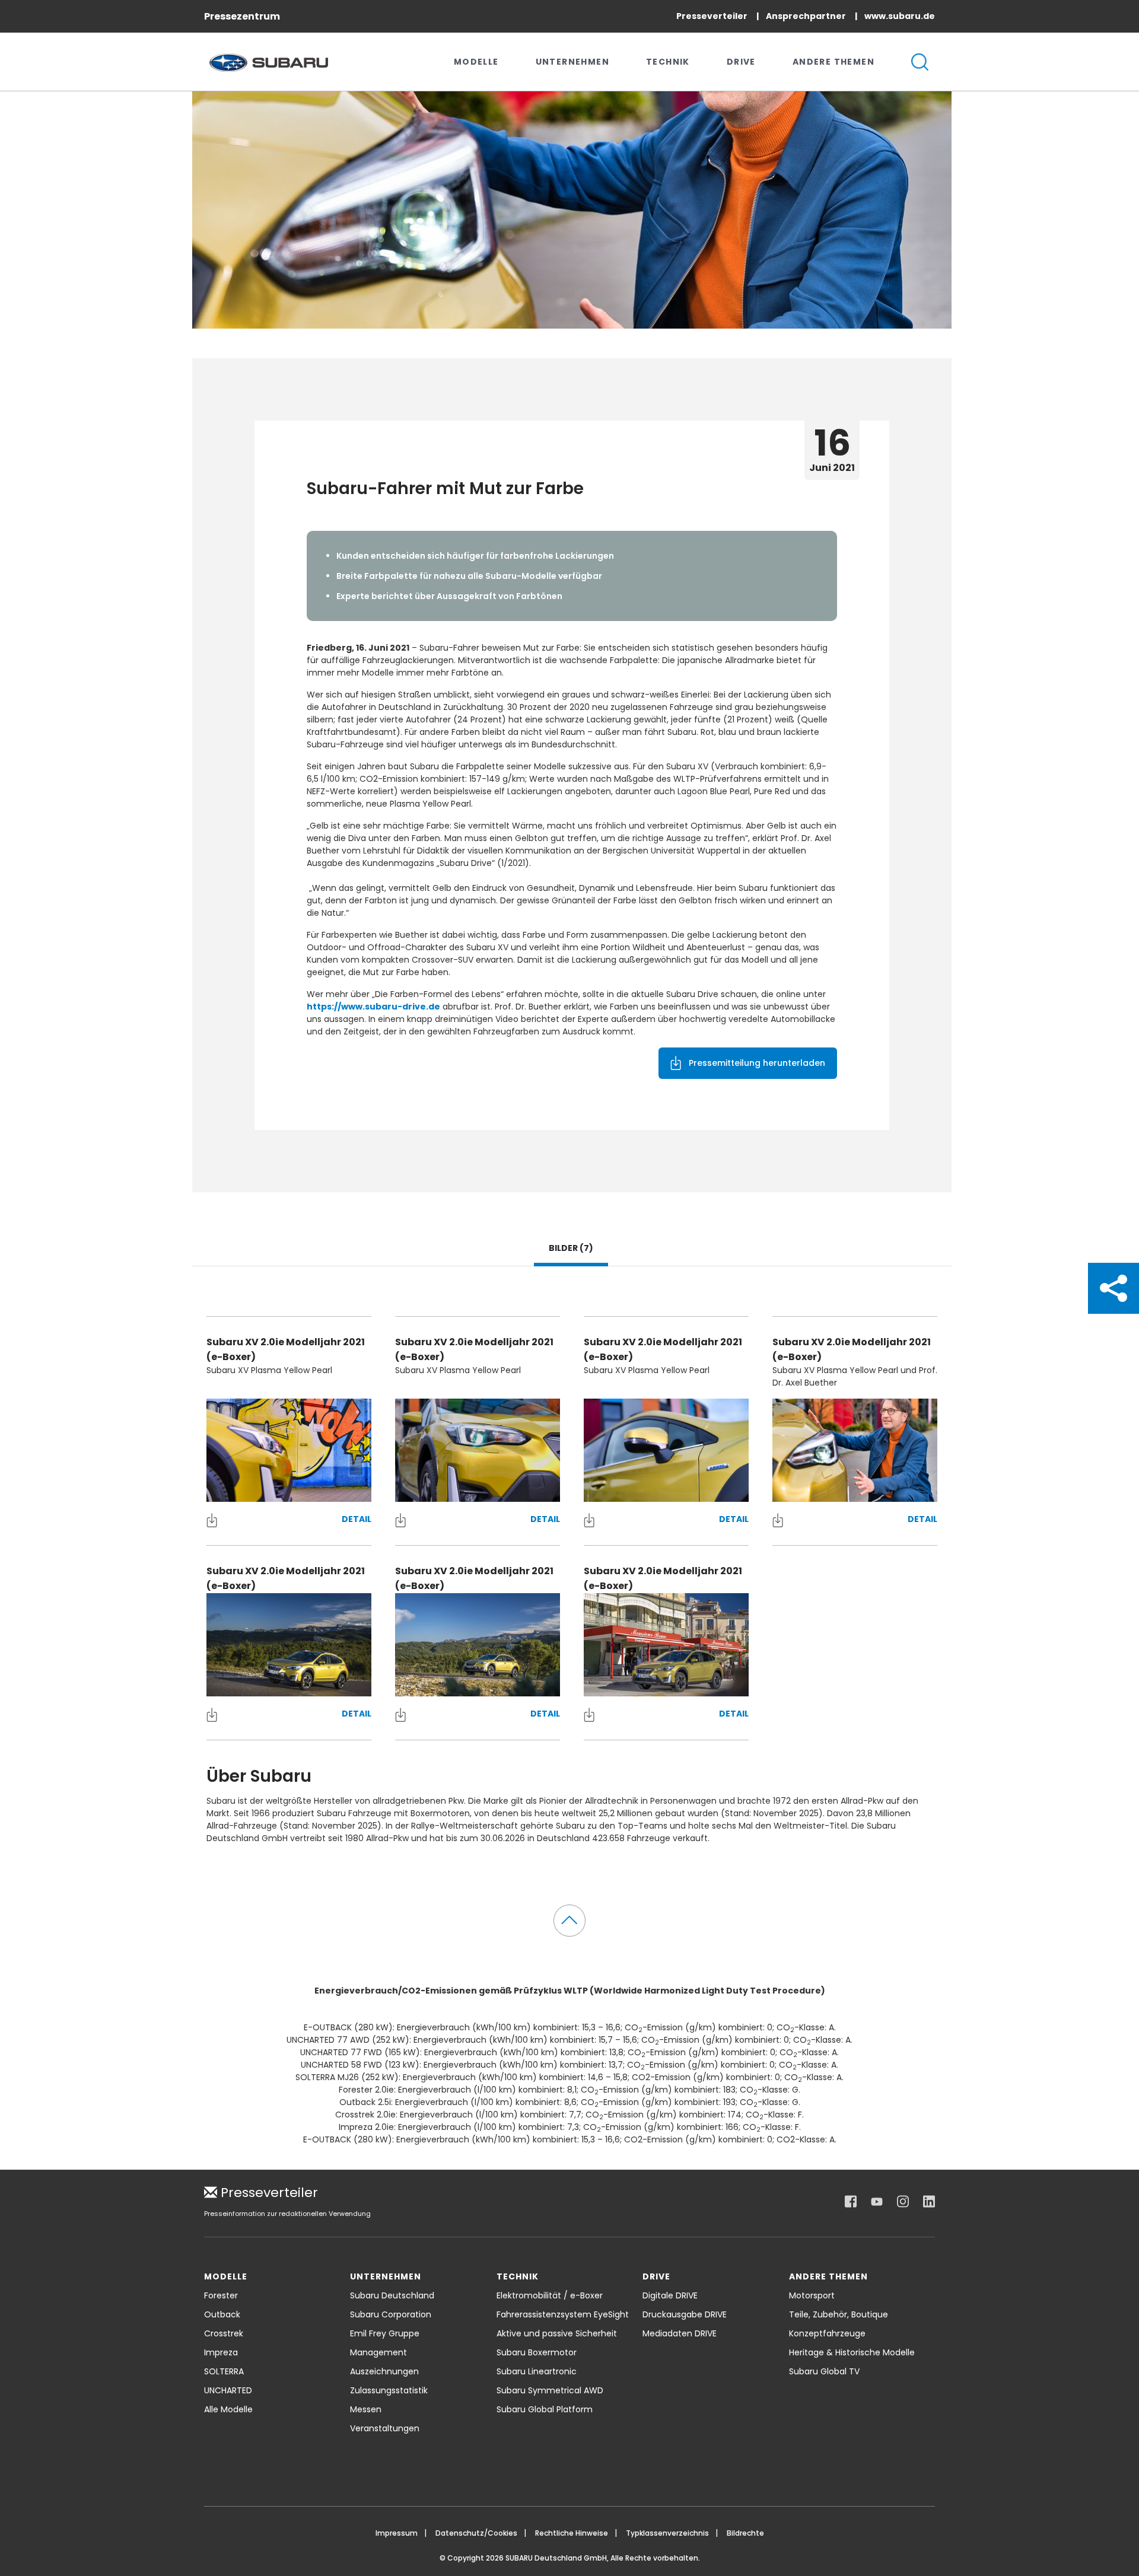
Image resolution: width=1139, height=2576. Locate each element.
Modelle (476, 62)
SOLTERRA (224, 2371)
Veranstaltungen (385, 2428)
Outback (222, 2314)
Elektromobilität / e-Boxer (550, 2295)
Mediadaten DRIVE (680, 2333)
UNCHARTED (228, 2390)
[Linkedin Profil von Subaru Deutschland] (929, 2202)
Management (378, 2352)
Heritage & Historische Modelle (852, 2352)
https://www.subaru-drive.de (373, 1007)
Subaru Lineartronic (537, 2371)
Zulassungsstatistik (389, 2390)
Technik (668, 62)
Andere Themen (833, 62)
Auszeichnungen (384, 2371)
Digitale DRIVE (670, 2295)
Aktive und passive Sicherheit (557, 2333)
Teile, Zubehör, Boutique (839, 2314)
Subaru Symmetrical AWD (550, 2390)
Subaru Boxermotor (537, 2352)
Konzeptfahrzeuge (827, 2333)
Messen (366, 2409)
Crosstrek (224, 2333)
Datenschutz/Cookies (476, 2533)
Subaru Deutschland (392, 2295)
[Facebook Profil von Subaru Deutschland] (851, 2202)
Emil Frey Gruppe (385, 2333)
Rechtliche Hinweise (572, 2533)
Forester (221, 2295)
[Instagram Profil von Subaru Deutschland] (903, 2202)
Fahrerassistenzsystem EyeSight (563, 2314)
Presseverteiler (713, 16)
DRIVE (741, 62)
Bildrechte (745, 2533)
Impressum (397, 2533)
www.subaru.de (900, 16)
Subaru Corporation (391, 2314)
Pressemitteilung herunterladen (757, 1063)
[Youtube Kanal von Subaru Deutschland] (877, 2202)
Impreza (221, 2352)
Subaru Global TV (824, 2371)
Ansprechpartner (807, 16)
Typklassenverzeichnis (667, 2533)
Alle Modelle (228, 2409)
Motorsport (812, 2295)
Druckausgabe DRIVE (685, 2314)
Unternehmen (572, 62)
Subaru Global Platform (545, 2409)
